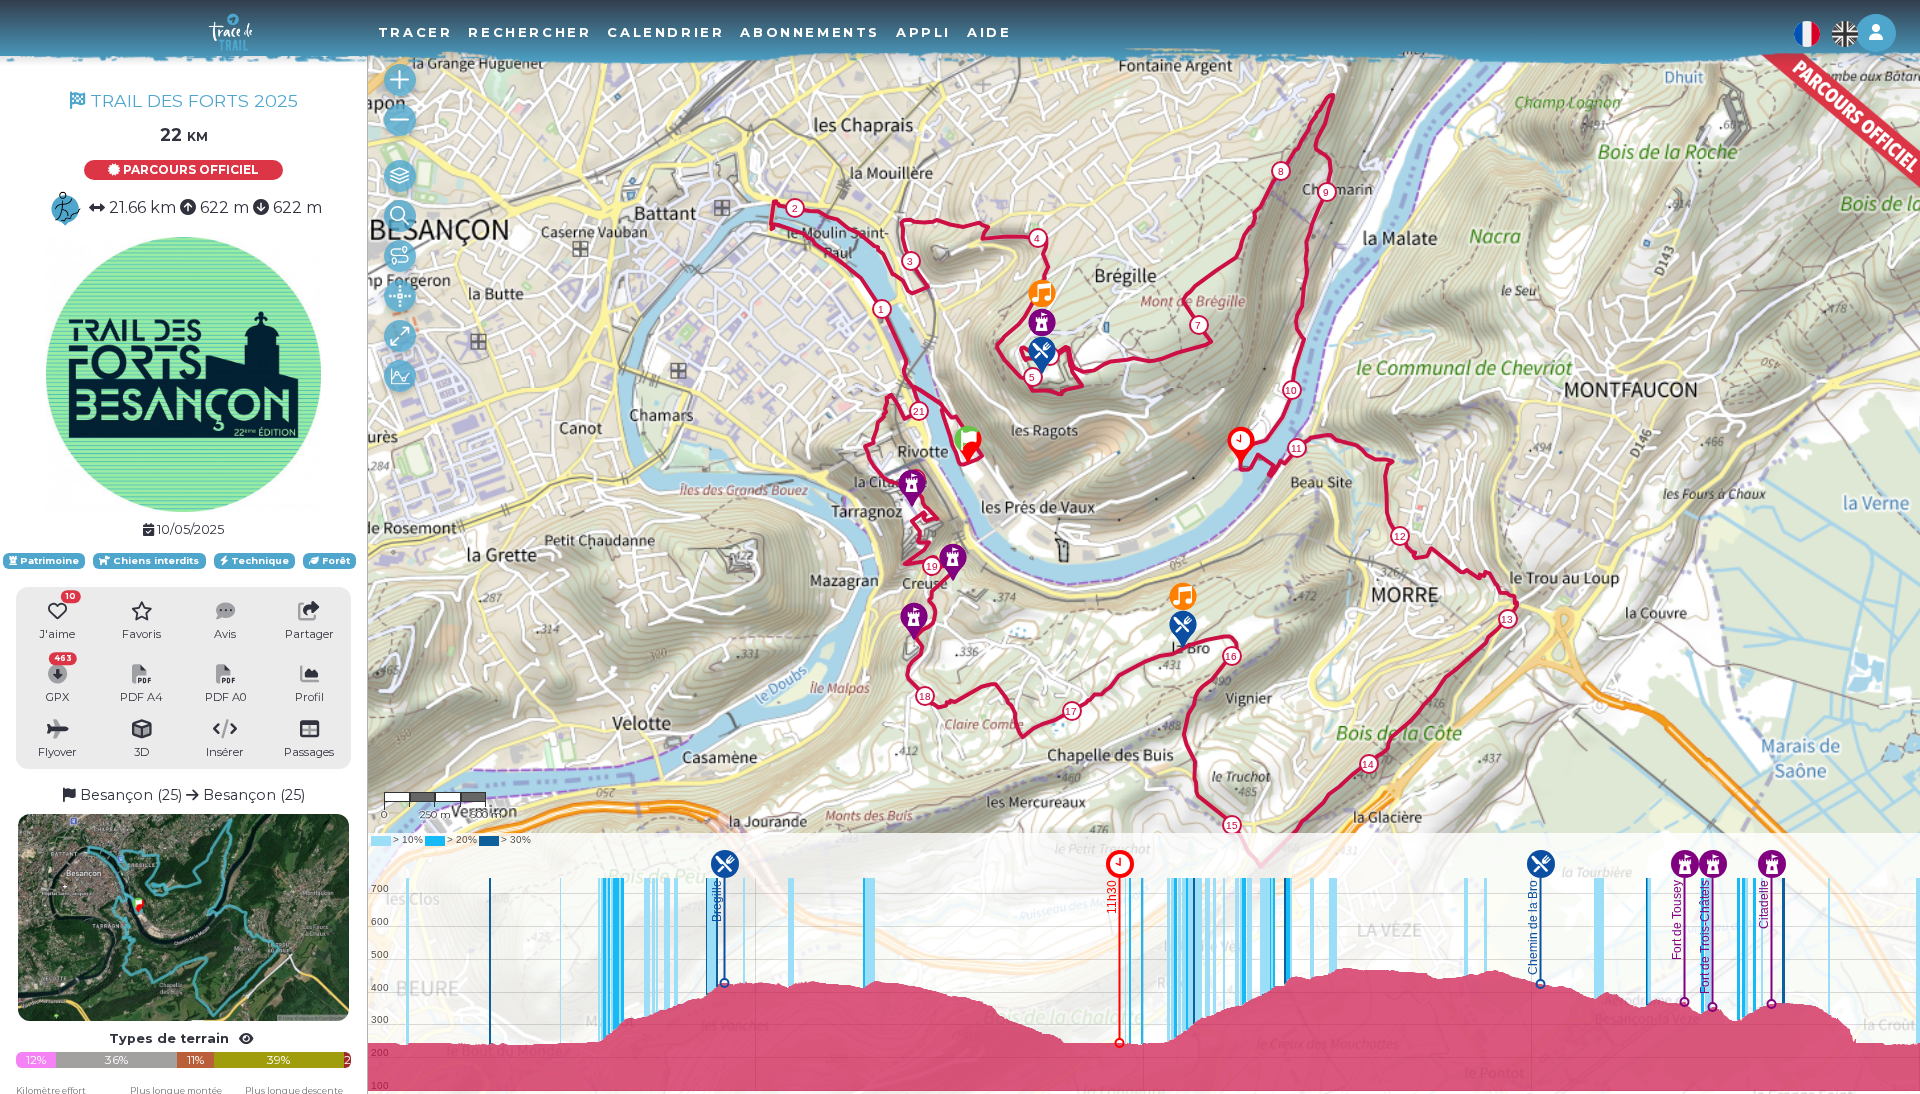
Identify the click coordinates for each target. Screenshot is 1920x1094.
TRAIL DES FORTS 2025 (191, 100)
